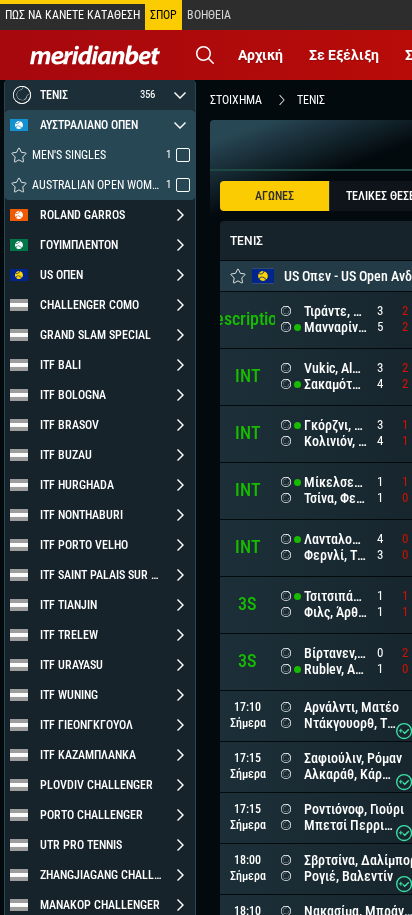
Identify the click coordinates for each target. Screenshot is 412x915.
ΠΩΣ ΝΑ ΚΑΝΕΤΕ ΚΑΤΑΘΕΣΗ (72, 15)
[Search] (205, 55)
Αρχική (260, 55)
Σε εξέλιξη (344, 55)
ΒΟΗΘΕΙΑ (209, 15)
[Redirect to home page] (95, 55)
